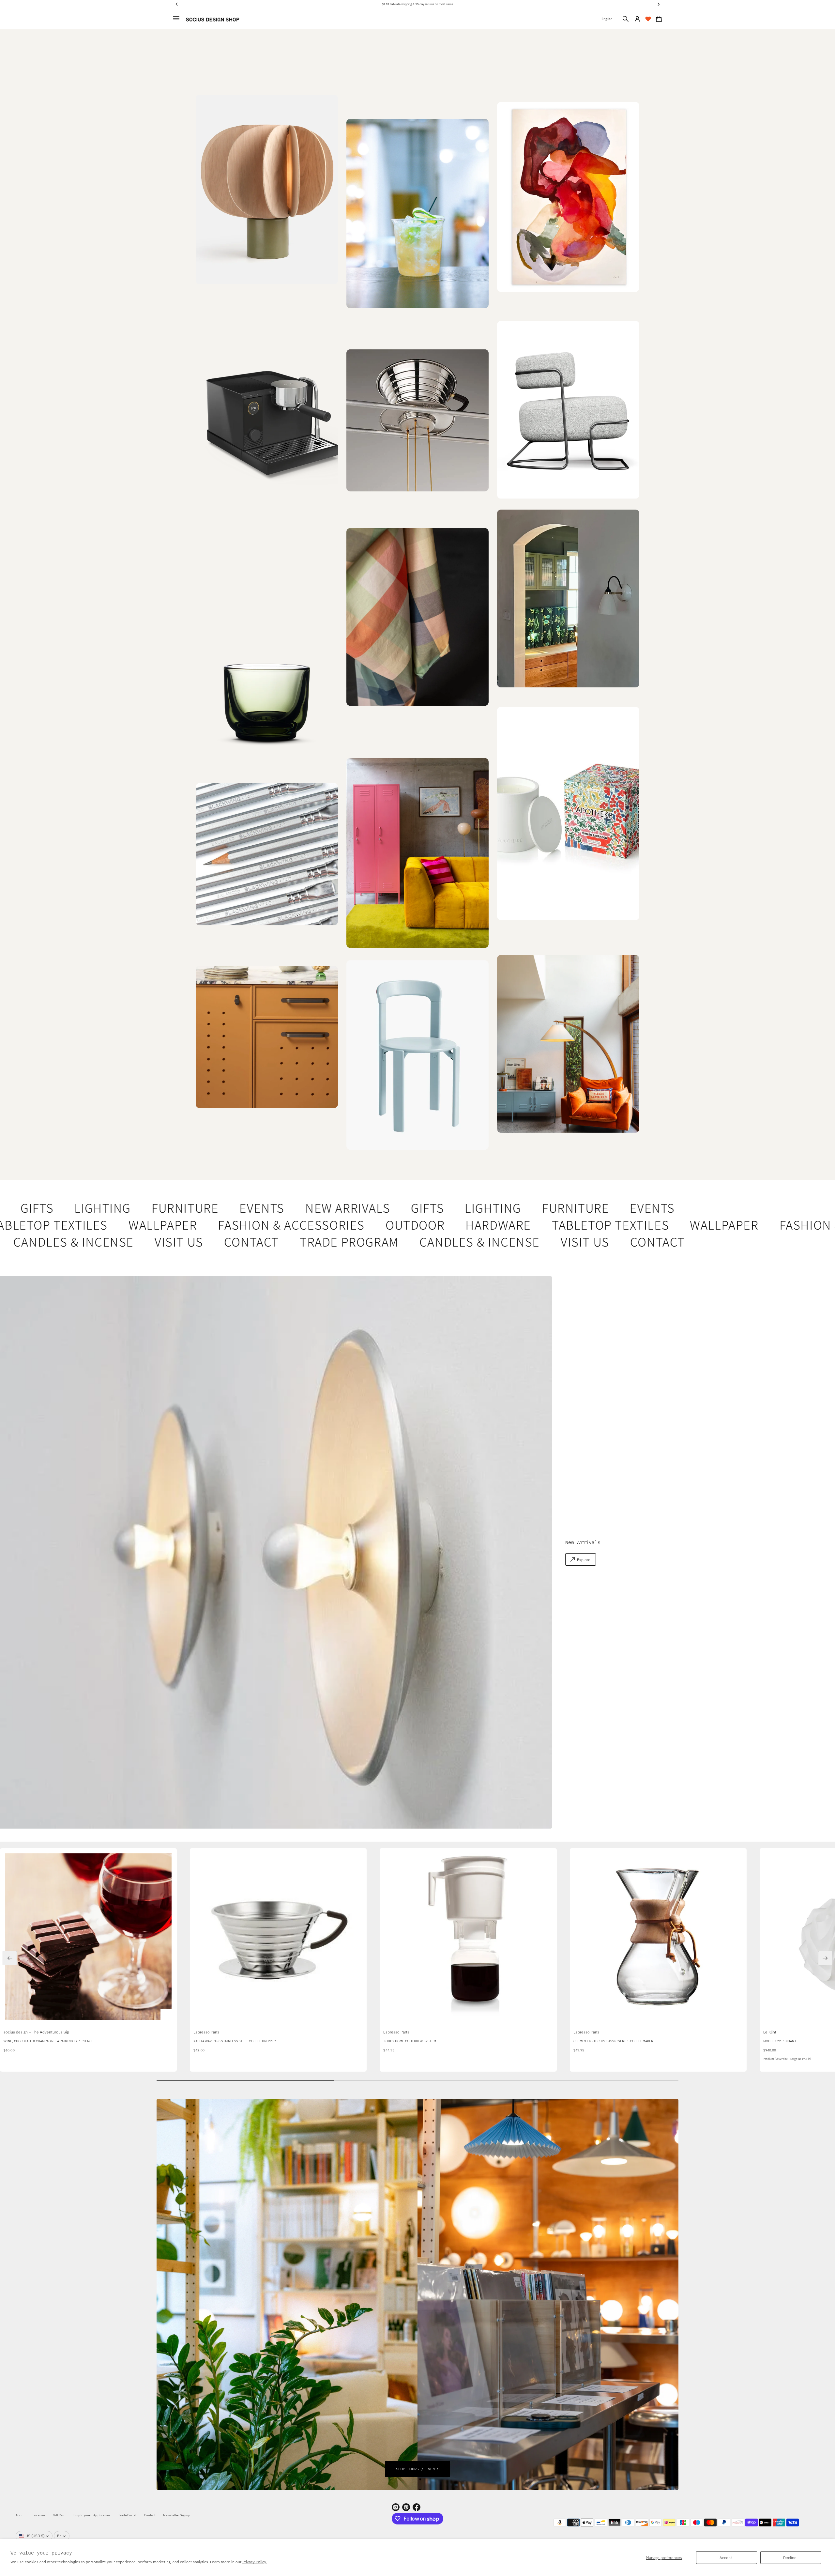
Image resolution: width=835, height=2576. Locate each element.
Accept (726, 2558)
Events (210, 1208)
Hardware (440, 1225)
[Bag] (658, 19)
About (20, 2515)
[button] (626, 19)
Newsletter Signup (177, 2515)
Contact (187, 1242)
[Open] (568, 814)
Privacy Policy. (255, 2562)
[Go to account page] (637, 19)
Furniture (133, 1208)
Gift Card (59, 2515)
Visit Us (114, 1242)
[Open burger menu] (176, 18)
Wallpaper (104, 1225)
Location (39, 2515)
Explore (584, 1560)
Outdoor (357, 1225)
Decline (790, 2558)
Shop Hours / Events (418, 2469)
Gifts (376, 1208)
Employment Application (92, 2515)
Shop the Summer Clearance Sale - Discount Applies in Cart (418, 4)
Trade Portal (127, 2515)
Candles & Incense (415, 1242)
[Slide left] (10, 1958)
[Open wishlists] (648, 19)
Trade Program (284, 1242)
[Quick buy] (167, 2016)
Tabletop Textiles (552, 1225)
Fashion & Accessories (233, 1225)
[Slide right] (825, 1958)
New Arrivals (296, 1208)
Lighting (50, 1208)
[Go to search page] (626, 19)
